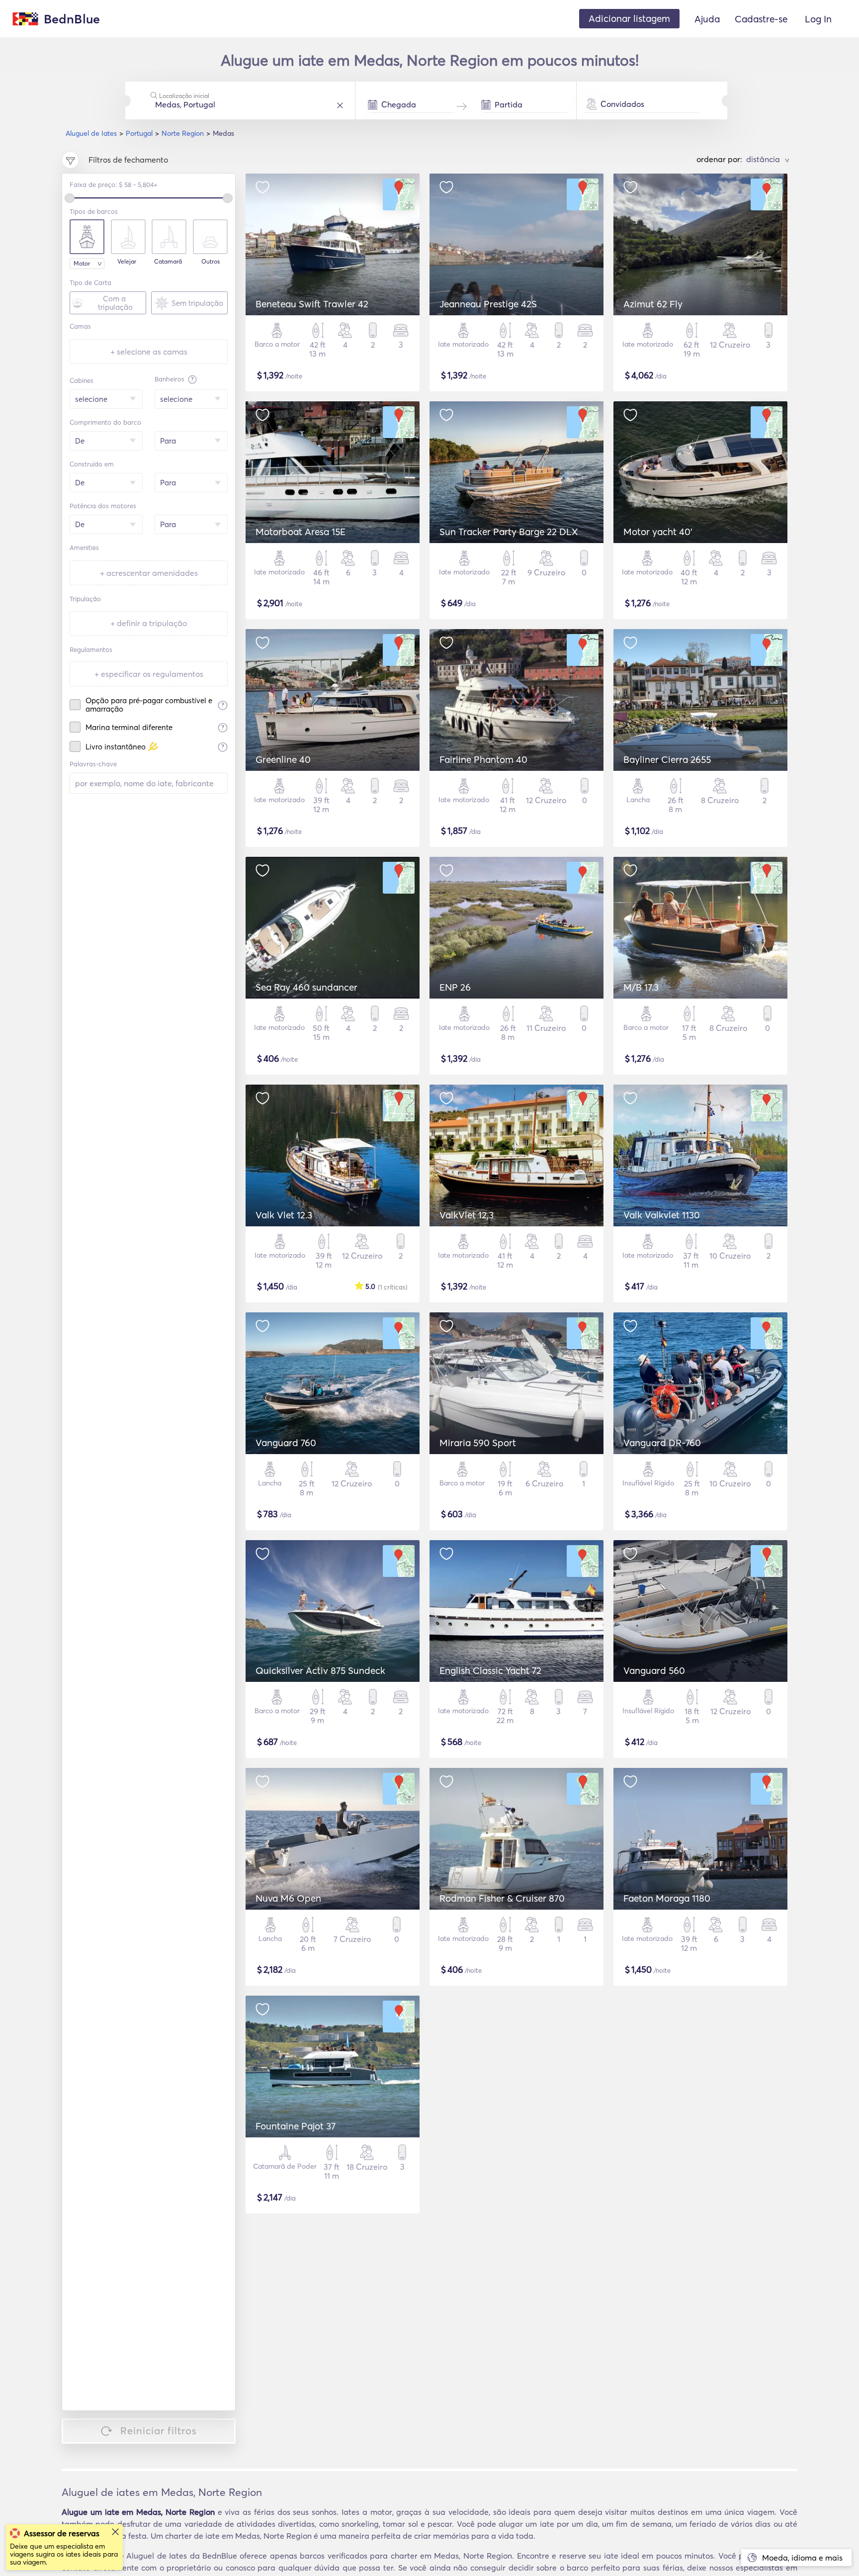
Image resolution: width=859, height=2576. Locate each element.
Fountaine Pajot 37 (296, 2126)
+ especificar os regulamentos (149, 674)
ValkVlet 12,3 (467, 1215)
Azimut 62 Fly (653, 304)
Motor (82, 263)
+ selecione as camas (149, 352)
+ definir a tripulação (149, 623)
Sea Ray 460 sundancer (306, 987)
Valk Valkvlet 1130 (662, 1215)
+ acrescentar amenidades (149, 573)
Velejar (127, 262)
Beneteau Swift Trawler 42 (312, 304)
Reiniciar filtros (159, 2431)
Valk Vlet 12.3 (284, 1215)
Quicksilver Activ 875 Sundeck (320, 1670)
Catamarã (168, 262)
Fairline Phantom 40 (483, 759)
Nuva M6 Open (288, 1898)
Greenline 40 (283, 759)
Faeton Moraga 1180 (667, 1898)
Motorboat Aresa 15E (301, 532)
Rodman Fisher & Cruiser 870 (502, 1898)
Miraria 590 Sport (478, 1443)
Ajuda (707, 19)
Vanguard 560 (654, 1670)
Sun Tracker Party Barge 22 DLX (509, 532)
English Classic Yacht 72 (490, 1670)
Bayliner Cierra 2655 (667, 759)
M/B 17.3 (641, 987)
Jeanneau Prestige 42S (488, 304)
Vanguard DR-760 (662, 1443)
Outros (211, 262)
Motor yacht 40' (658, 532)
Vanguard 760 (286, 1443)
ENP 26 (455, 987)
